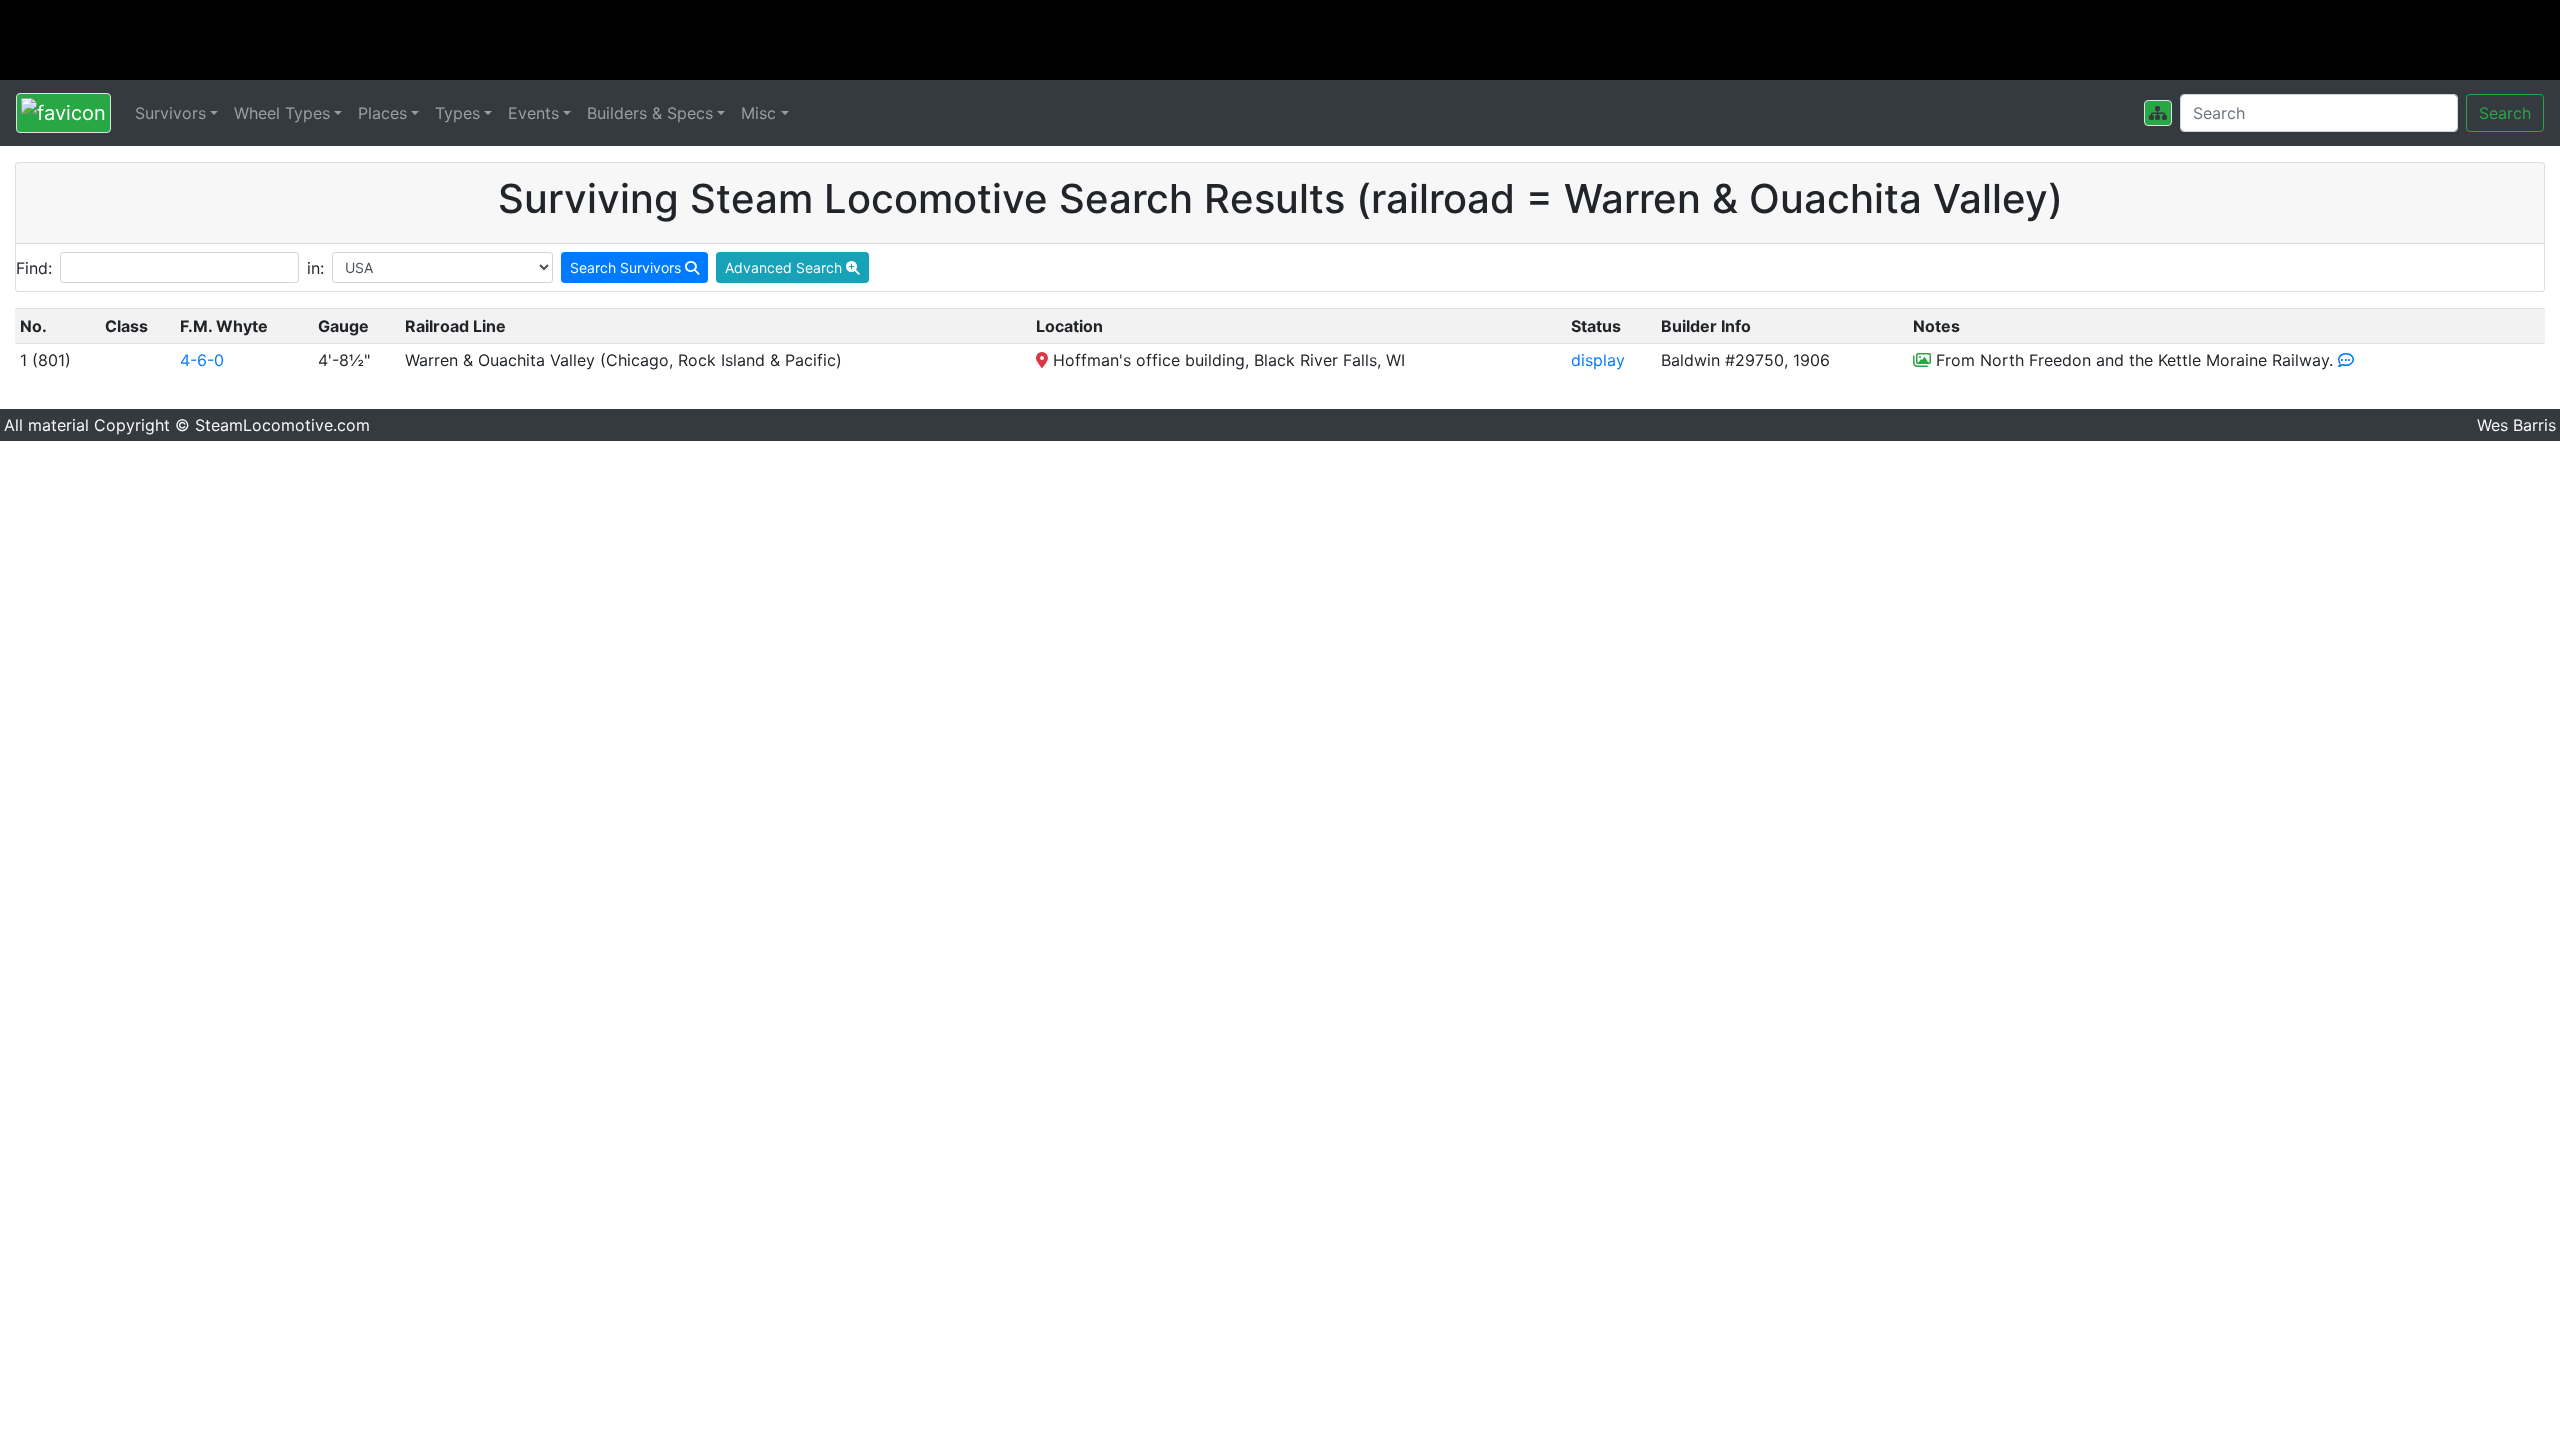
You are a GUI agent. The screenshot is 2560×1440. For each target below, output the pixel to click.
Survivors (170, 113)
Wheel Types (282, 113)
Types (457, 113)
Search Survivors (627, 267)
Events (533, 113)
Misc (758, 113)
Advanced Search (785, 267)
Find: (34, 268)
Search (2505, 113)
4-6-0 (202, 360)
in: (315, 268)
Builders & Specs (650, 113)
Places (382, 113)
